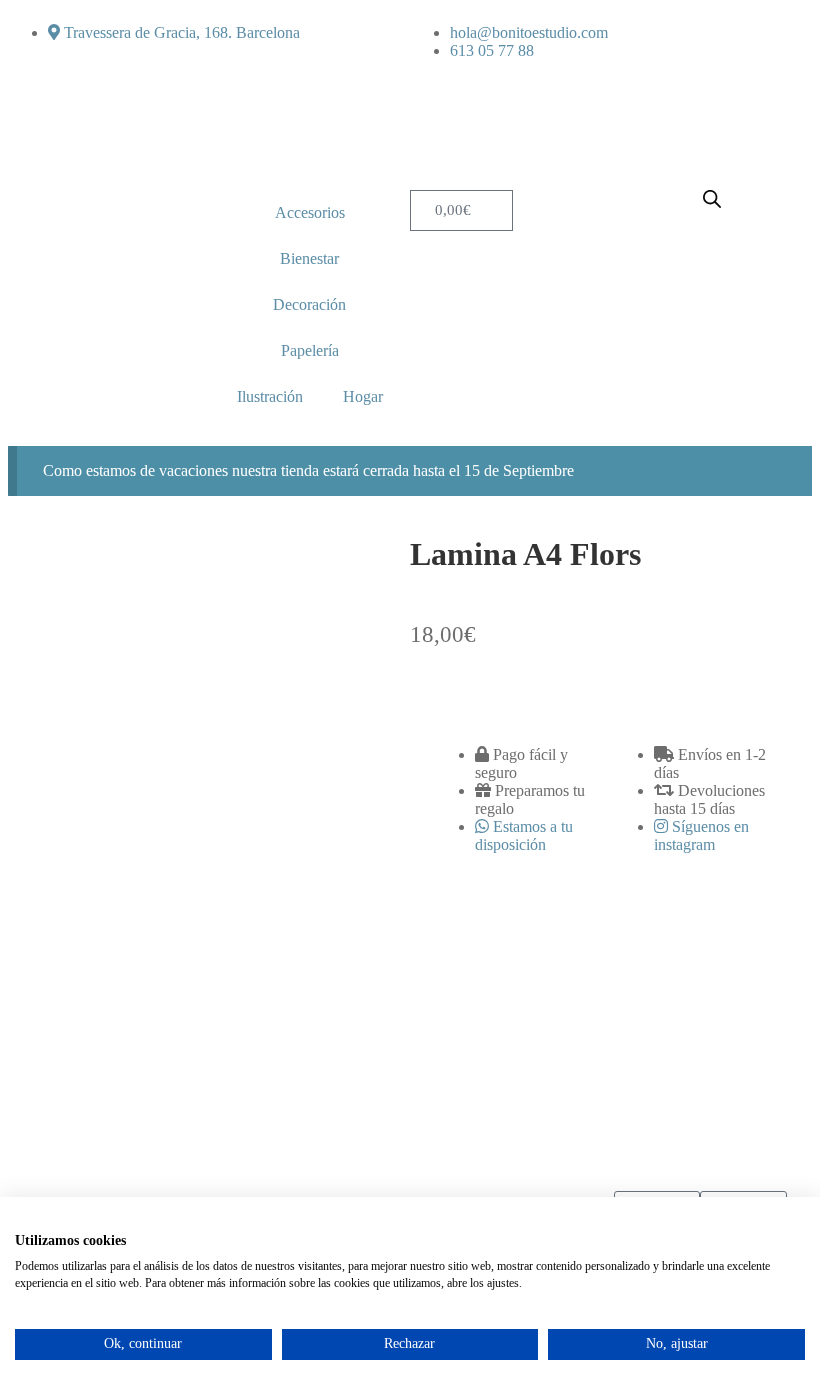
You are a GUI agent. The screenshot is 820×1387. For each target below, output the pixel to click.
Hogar (363, 396)
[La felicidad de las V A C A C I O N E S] (79, 1044)
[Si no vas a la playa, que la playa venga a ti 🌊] (476, 1044)
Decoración (309, 304)
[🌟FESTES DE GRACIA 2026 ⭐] (211, 1044)
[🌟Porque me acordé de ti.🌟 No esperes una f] (741, 1044)
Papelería (310, 350)
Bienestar (309, 258)
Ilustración (270, 396)
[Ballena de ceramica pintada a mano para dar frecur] (344, 1044)
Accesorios (310, 212)
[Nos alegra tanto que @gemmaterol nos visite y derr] (608, 1044)
